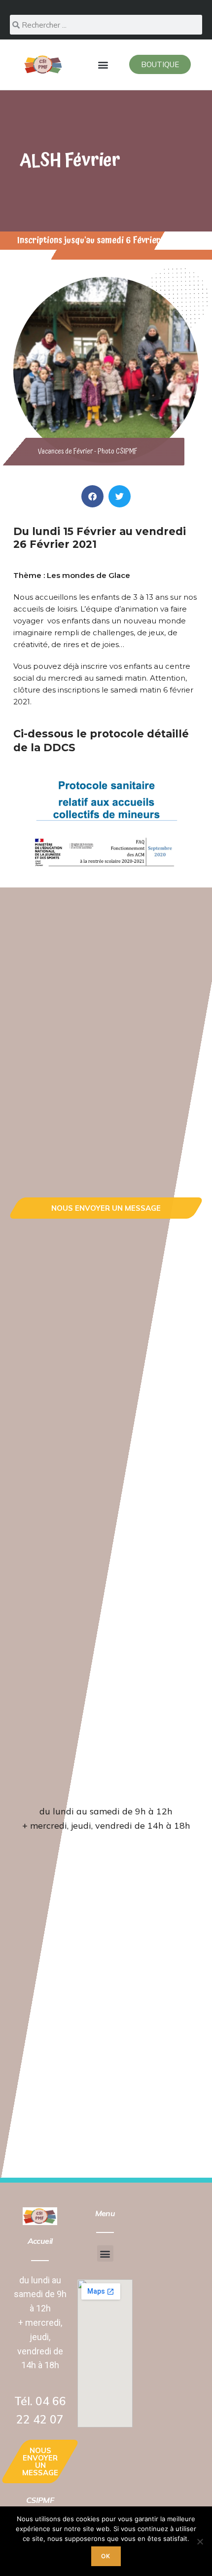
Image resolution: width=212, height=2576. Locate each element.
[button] (103, 64)
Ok (106, 2556)
